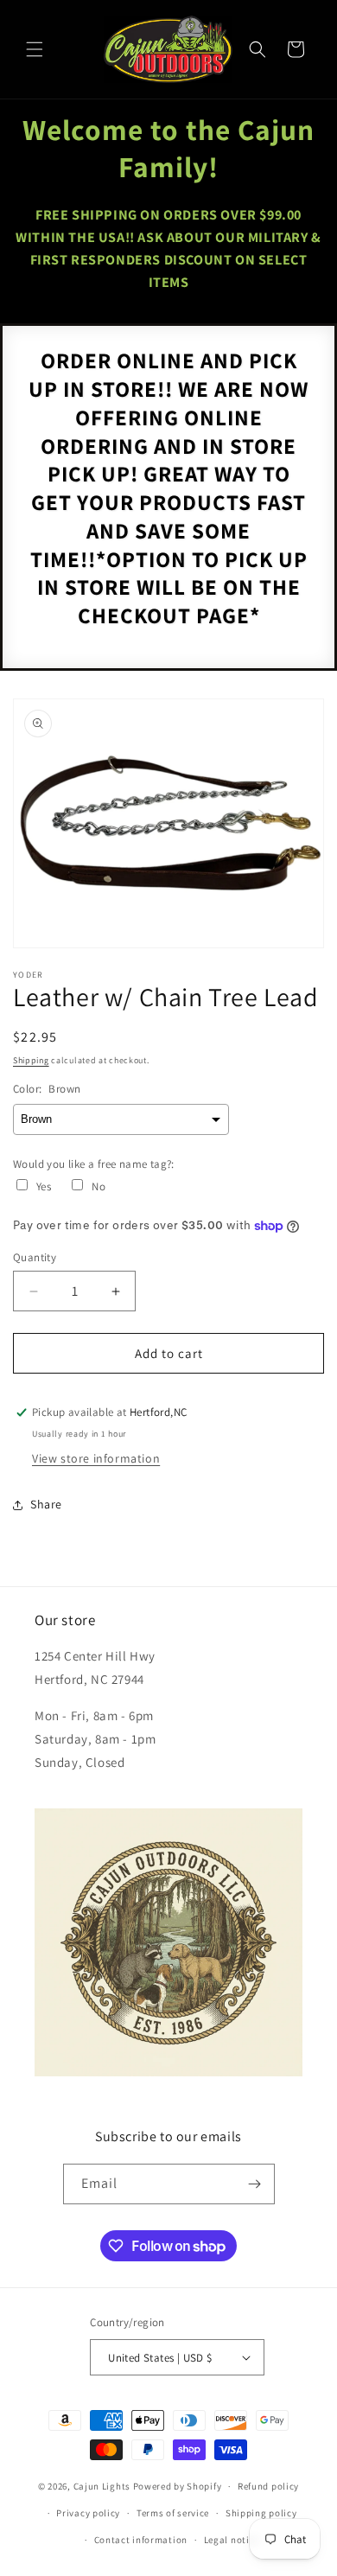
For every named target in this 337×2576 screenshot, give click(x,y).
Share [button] (46, 1504)
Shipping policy (261, 2513)
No (99, 1186)
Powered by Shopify (178, 2486)
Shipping (31, 1060)
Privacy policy (88, 2513)
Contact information (141, 2540)
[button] (35, 49)
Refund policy (268, 2486)
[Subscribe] (255, 2184)
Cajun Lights (102, 2486)
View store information (96, 1458)
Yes (44, 1186)
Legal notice (232, 2540)
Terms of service (173, 2513)
